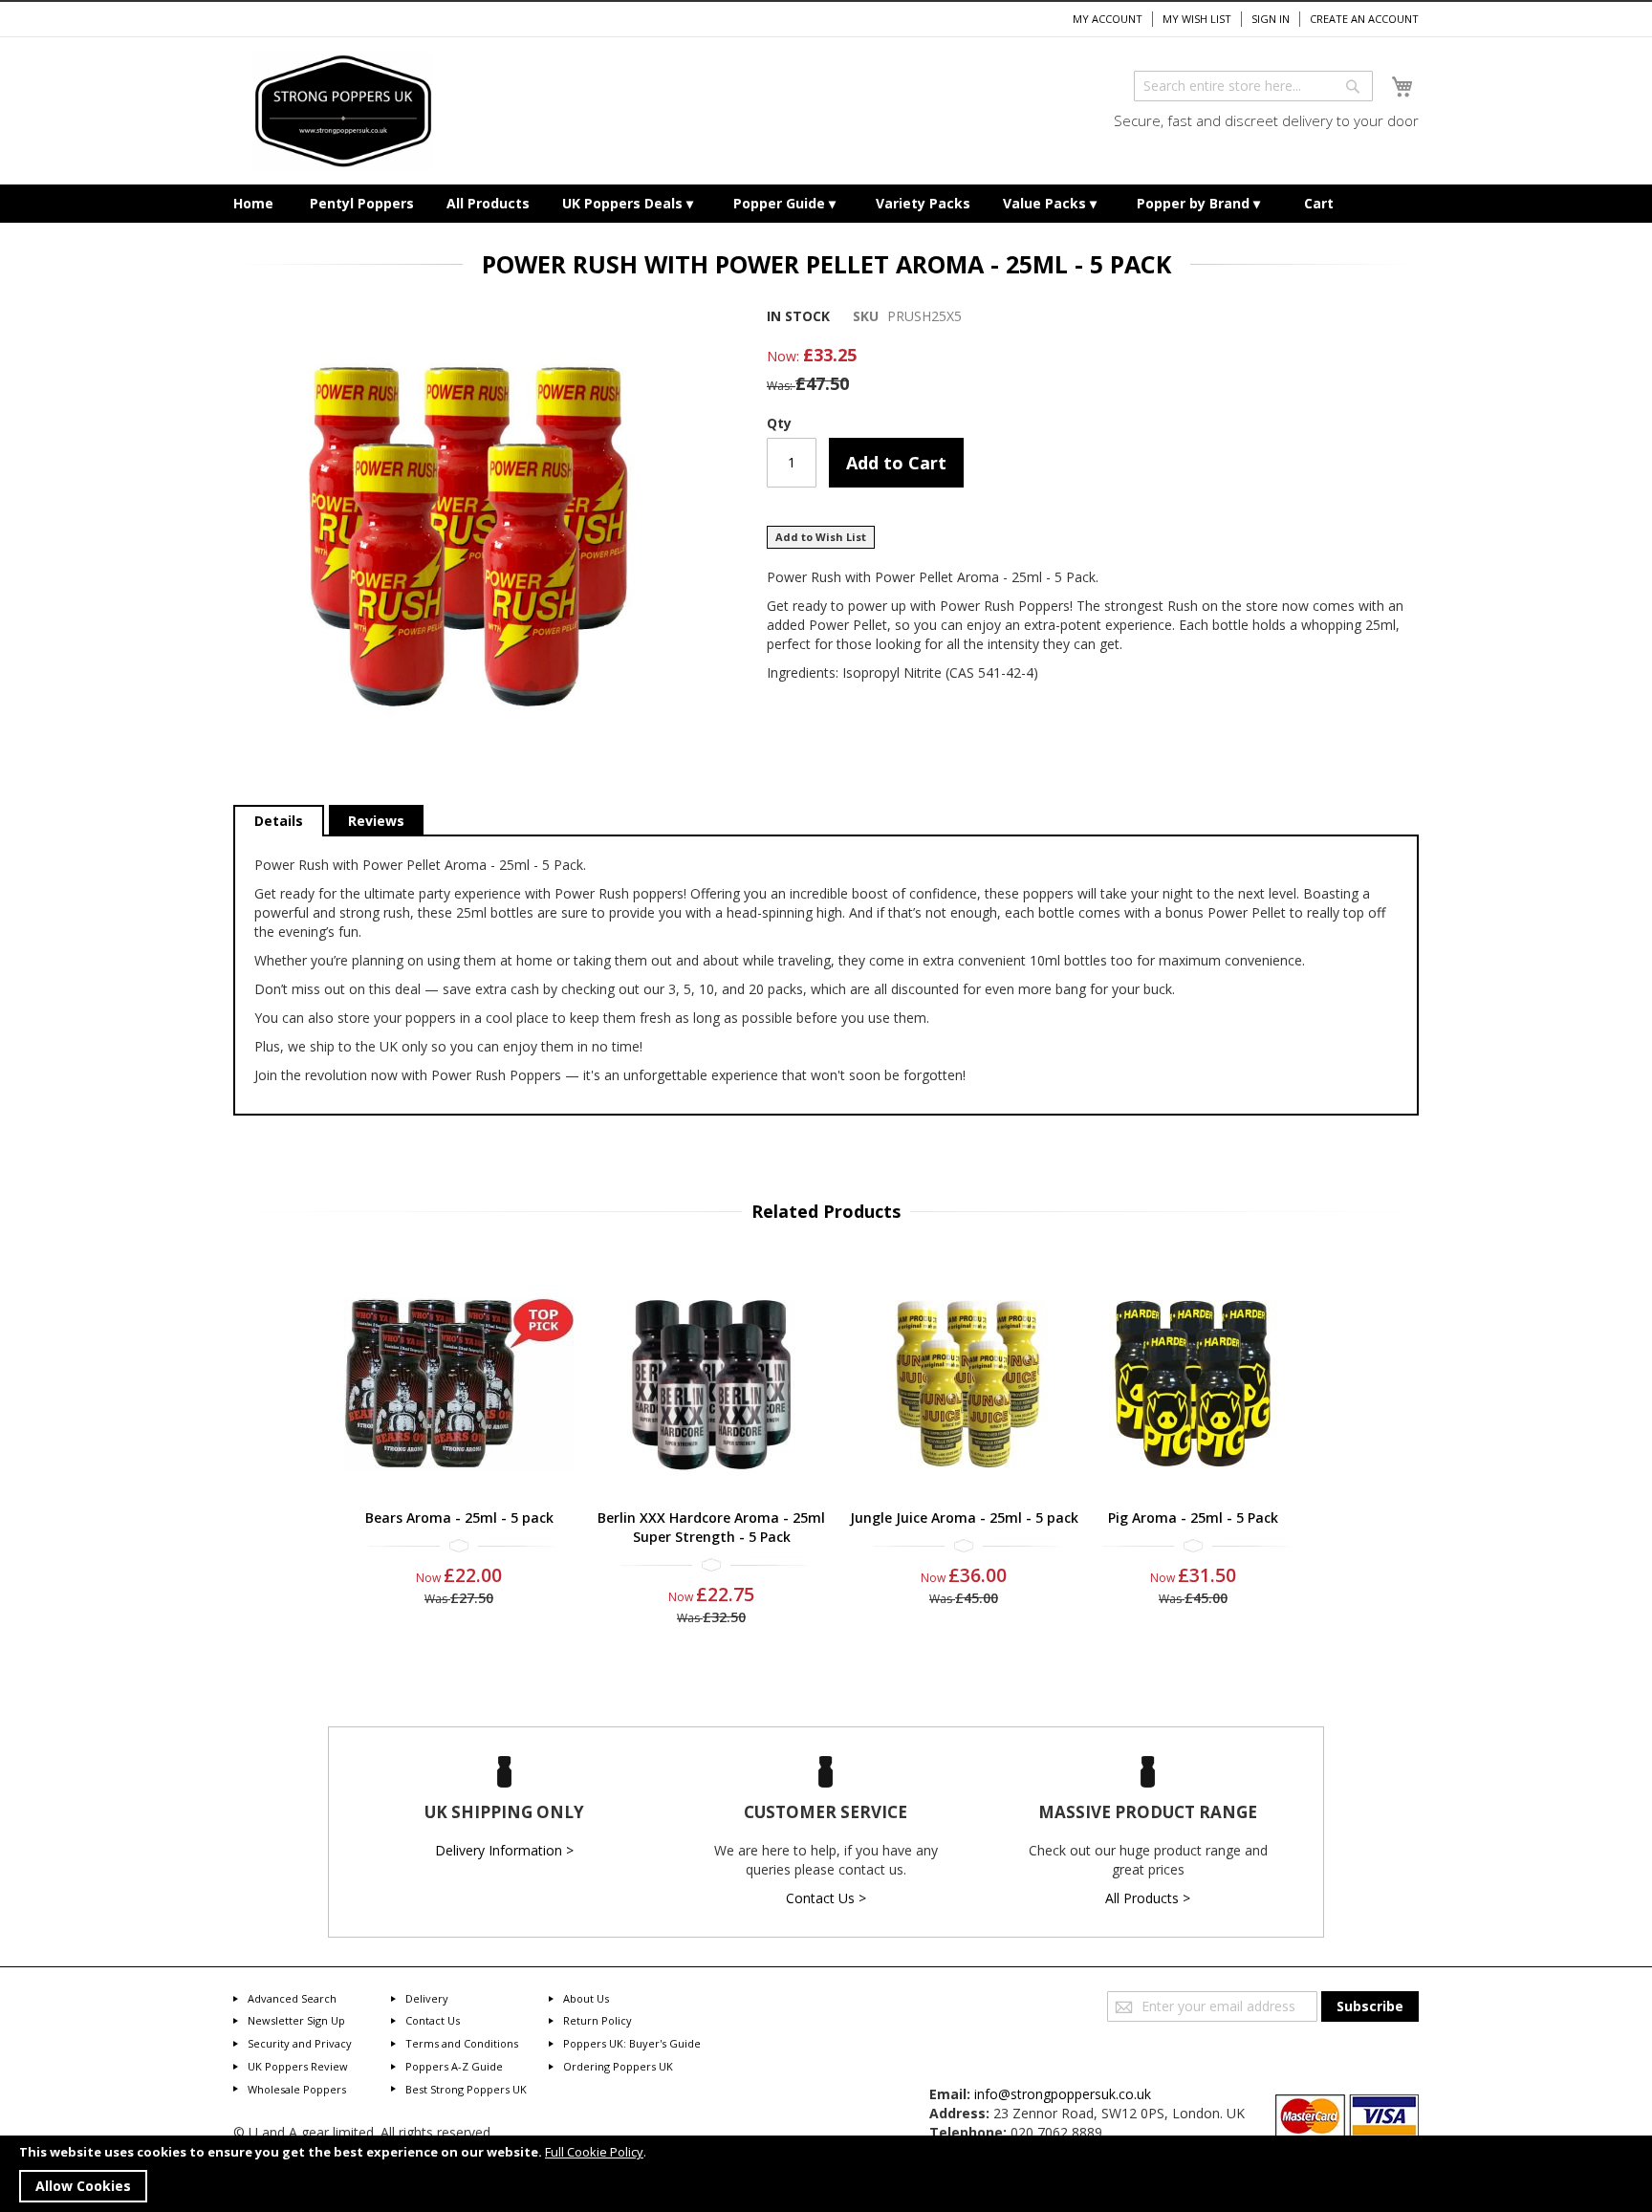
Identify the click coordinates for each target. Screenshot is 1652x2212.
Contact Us (433, 2020)
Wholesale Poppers (297, 2089)
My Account (1108, 19)
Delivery (427, 1998)
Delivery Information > (504, 1850)
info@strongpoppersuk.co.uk (1063, 2094)
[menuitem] (253, 204)
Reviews (376, 821)
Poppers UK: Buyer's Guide (632, 2043)
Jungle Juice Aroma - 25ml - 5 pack (964, 1518)
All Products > (1148, 1898)
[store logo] (343, 111)
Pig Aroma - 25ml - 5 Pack (1193, 1518)
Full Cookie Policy (594, 2152)
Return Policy (598, 2020)
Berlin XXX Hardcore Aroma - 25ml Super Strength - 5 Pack (711, 1527)
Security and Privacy (300, 2043)
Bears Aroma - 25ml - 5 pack (459, 1518)
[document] (826, 2174)
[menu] (826, 204)
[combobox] (1253, 86)
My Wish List (1197, 19)
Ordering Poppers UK (618, 2066)
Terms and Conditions (462, 2043)
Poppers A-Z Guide (454, 2066)
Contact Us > (826, 1898)
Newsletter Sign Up (296, 2020)
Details (279, 821)
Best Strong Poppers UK (466, 2089)
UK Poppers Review (298, 2066)
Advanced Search (292, 1998)
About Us (586, 1998)
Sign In (1271, 19)
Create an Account (1364, 19)
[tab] (279, 821)
